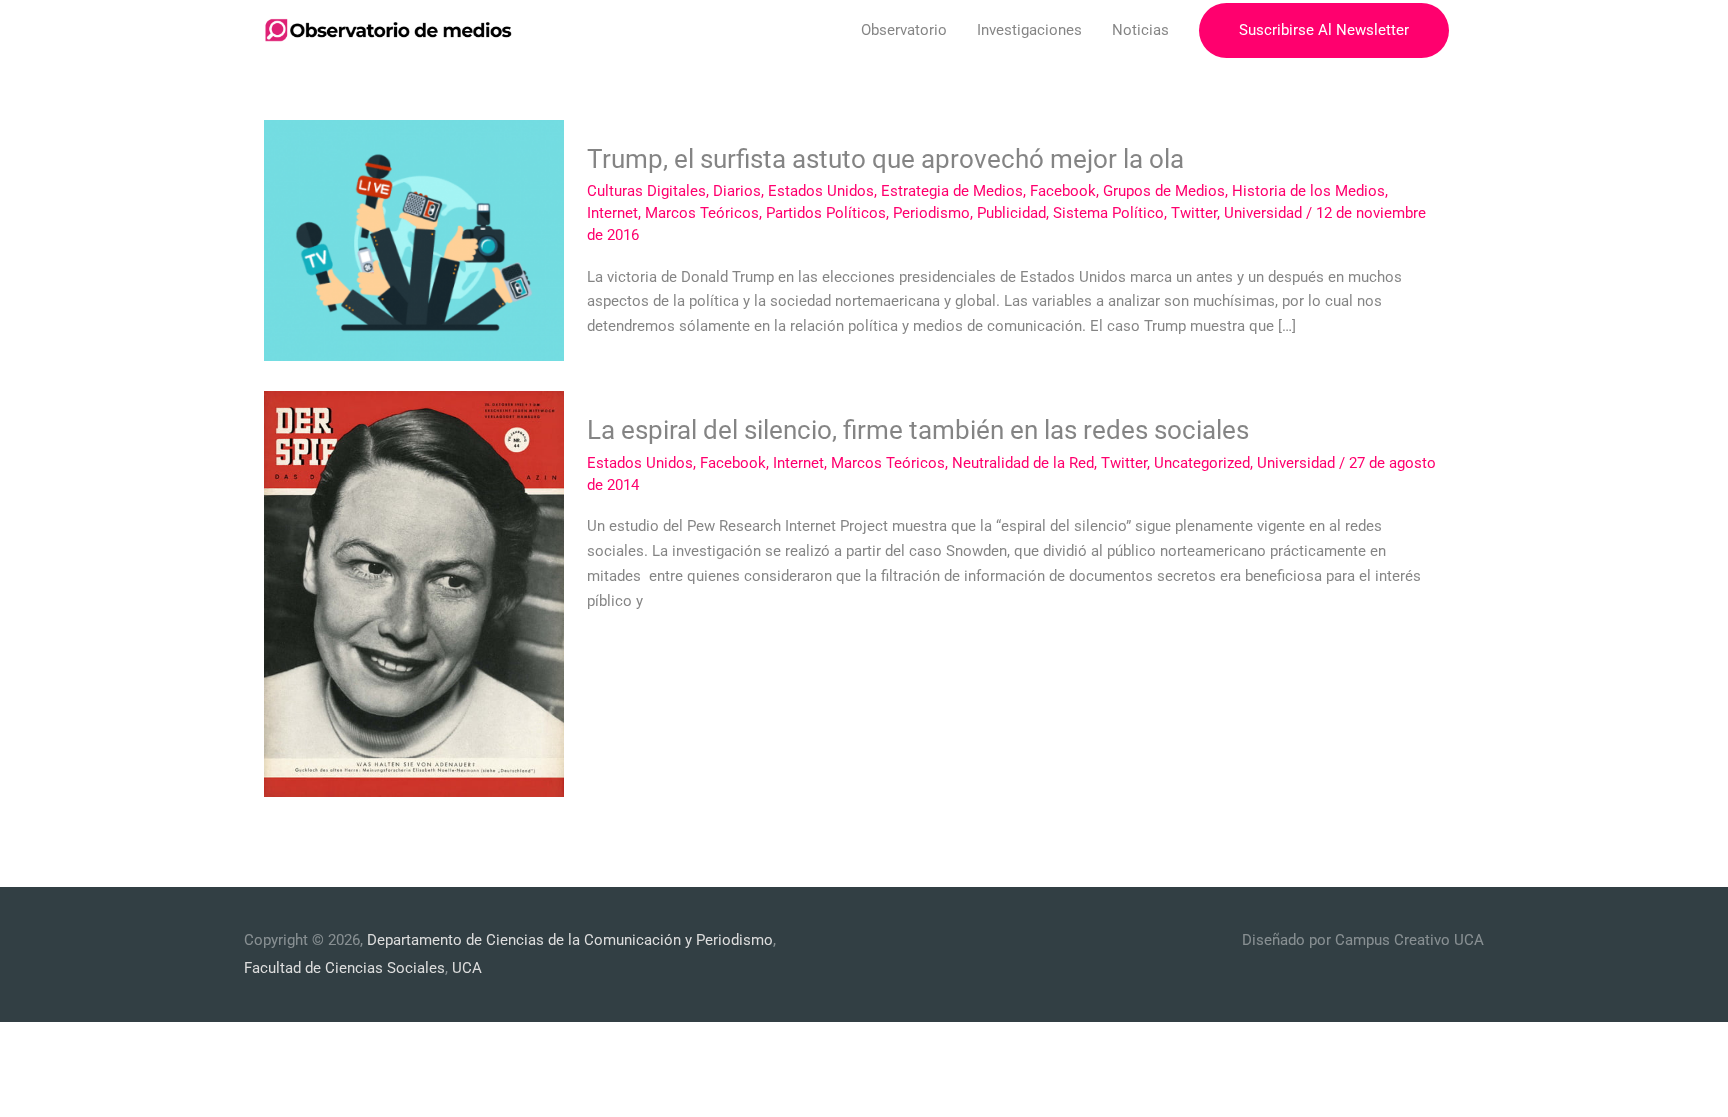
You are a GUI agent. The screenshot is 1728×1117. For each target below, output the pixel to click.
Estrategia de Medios (952, 191)
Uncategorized (1202, 463)
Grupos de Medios (1164, 191)
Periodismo (931, 213)
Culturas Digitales (646, 191)
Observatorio (904, 30)
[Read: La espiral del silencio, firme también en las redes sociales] (414, 593)
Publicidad (1011, 213)
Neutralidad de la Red (1023, 463)
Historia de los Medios (1308, 191)
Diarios (737, 191)
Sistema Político (1108, 213)
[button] (1324, 30)
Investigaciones (1029, 30)
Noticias (1140, 30)
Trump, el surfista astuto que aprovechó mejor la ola (885, 159)
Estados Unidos (821, 191)
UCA (467, 968)
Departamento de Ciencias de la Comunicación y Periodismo (570, 940)
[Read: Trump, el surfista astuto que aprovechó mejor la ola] (414, 240)
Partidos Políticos (826, 213)
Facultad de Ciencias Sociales (344, 968)
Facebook (1063, 191)
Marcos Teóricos (702, 213)
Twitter (1194, 213)
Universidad (1263, 213)
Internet (612, 213)
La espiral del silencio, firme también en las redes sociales (918, 430)
